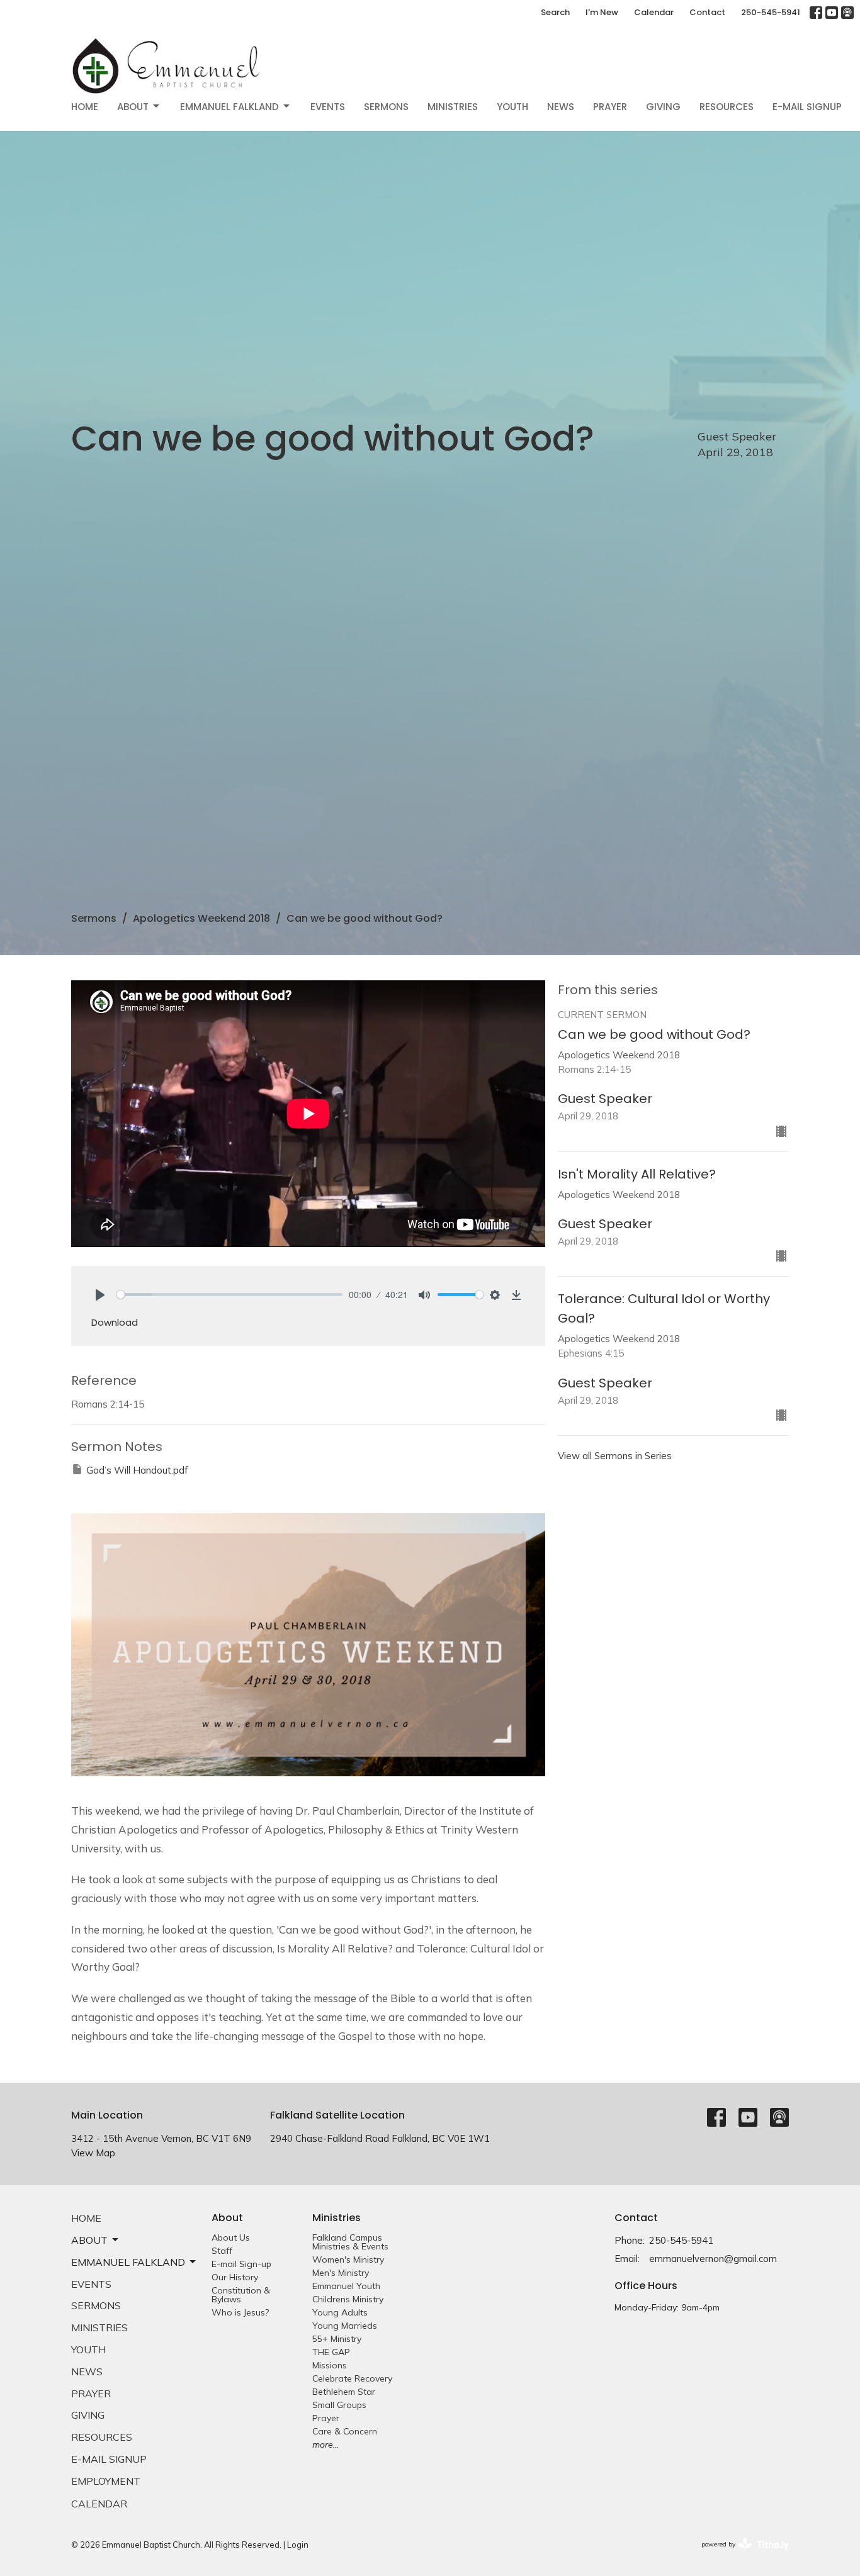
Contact (707, 12)
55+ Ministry (337, 2339)
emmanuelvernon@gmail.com (713, 2259)
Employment (106, 2481)
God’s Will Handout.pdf (137, 1470)
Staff (222, 2251)
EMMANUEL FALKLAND (229, 107)
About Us (231, 2237)
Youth (512, 107)
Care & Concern (345, 2431)
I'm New (602, 12)
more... (325, 2444)
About (133, 107)
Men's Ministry (341, 2273)
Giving (663, 107)
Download (115, 1322)
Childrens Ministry (348, 2299)
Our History (235, 2277)
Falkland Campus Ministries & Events (350, 2242)
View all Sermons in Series (615, 1456)
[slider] (229, 1295)
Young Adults (340, 2312)
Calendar (654, 12)
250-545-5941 (771, 12)
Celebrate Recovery (352, 2378)
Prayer (610, 107)
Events (328, 107)
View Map (93, 2153)
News (561, 107)
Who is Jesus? (240, 2312)
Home (85, 107)
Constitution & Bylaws (241, 2295)
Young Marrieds (345, 2326)
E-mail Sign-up (241, 2264)
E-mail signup (807, 107)
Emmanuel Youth (346, 2286)
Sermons (386, 107)
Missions (330, 2365)
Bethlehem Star (344, 2392)
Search (555, 12)
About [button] (89, 2240)
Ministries (453, 107)
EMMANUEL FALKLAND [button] (128, 2262)
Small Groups (339, 2405)
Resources (727, 107)
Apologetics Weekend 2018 (201, 918)
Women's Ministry (348, 2260)
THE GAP (331, 2352)
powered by (738, 2555)
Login (298, 2545)
